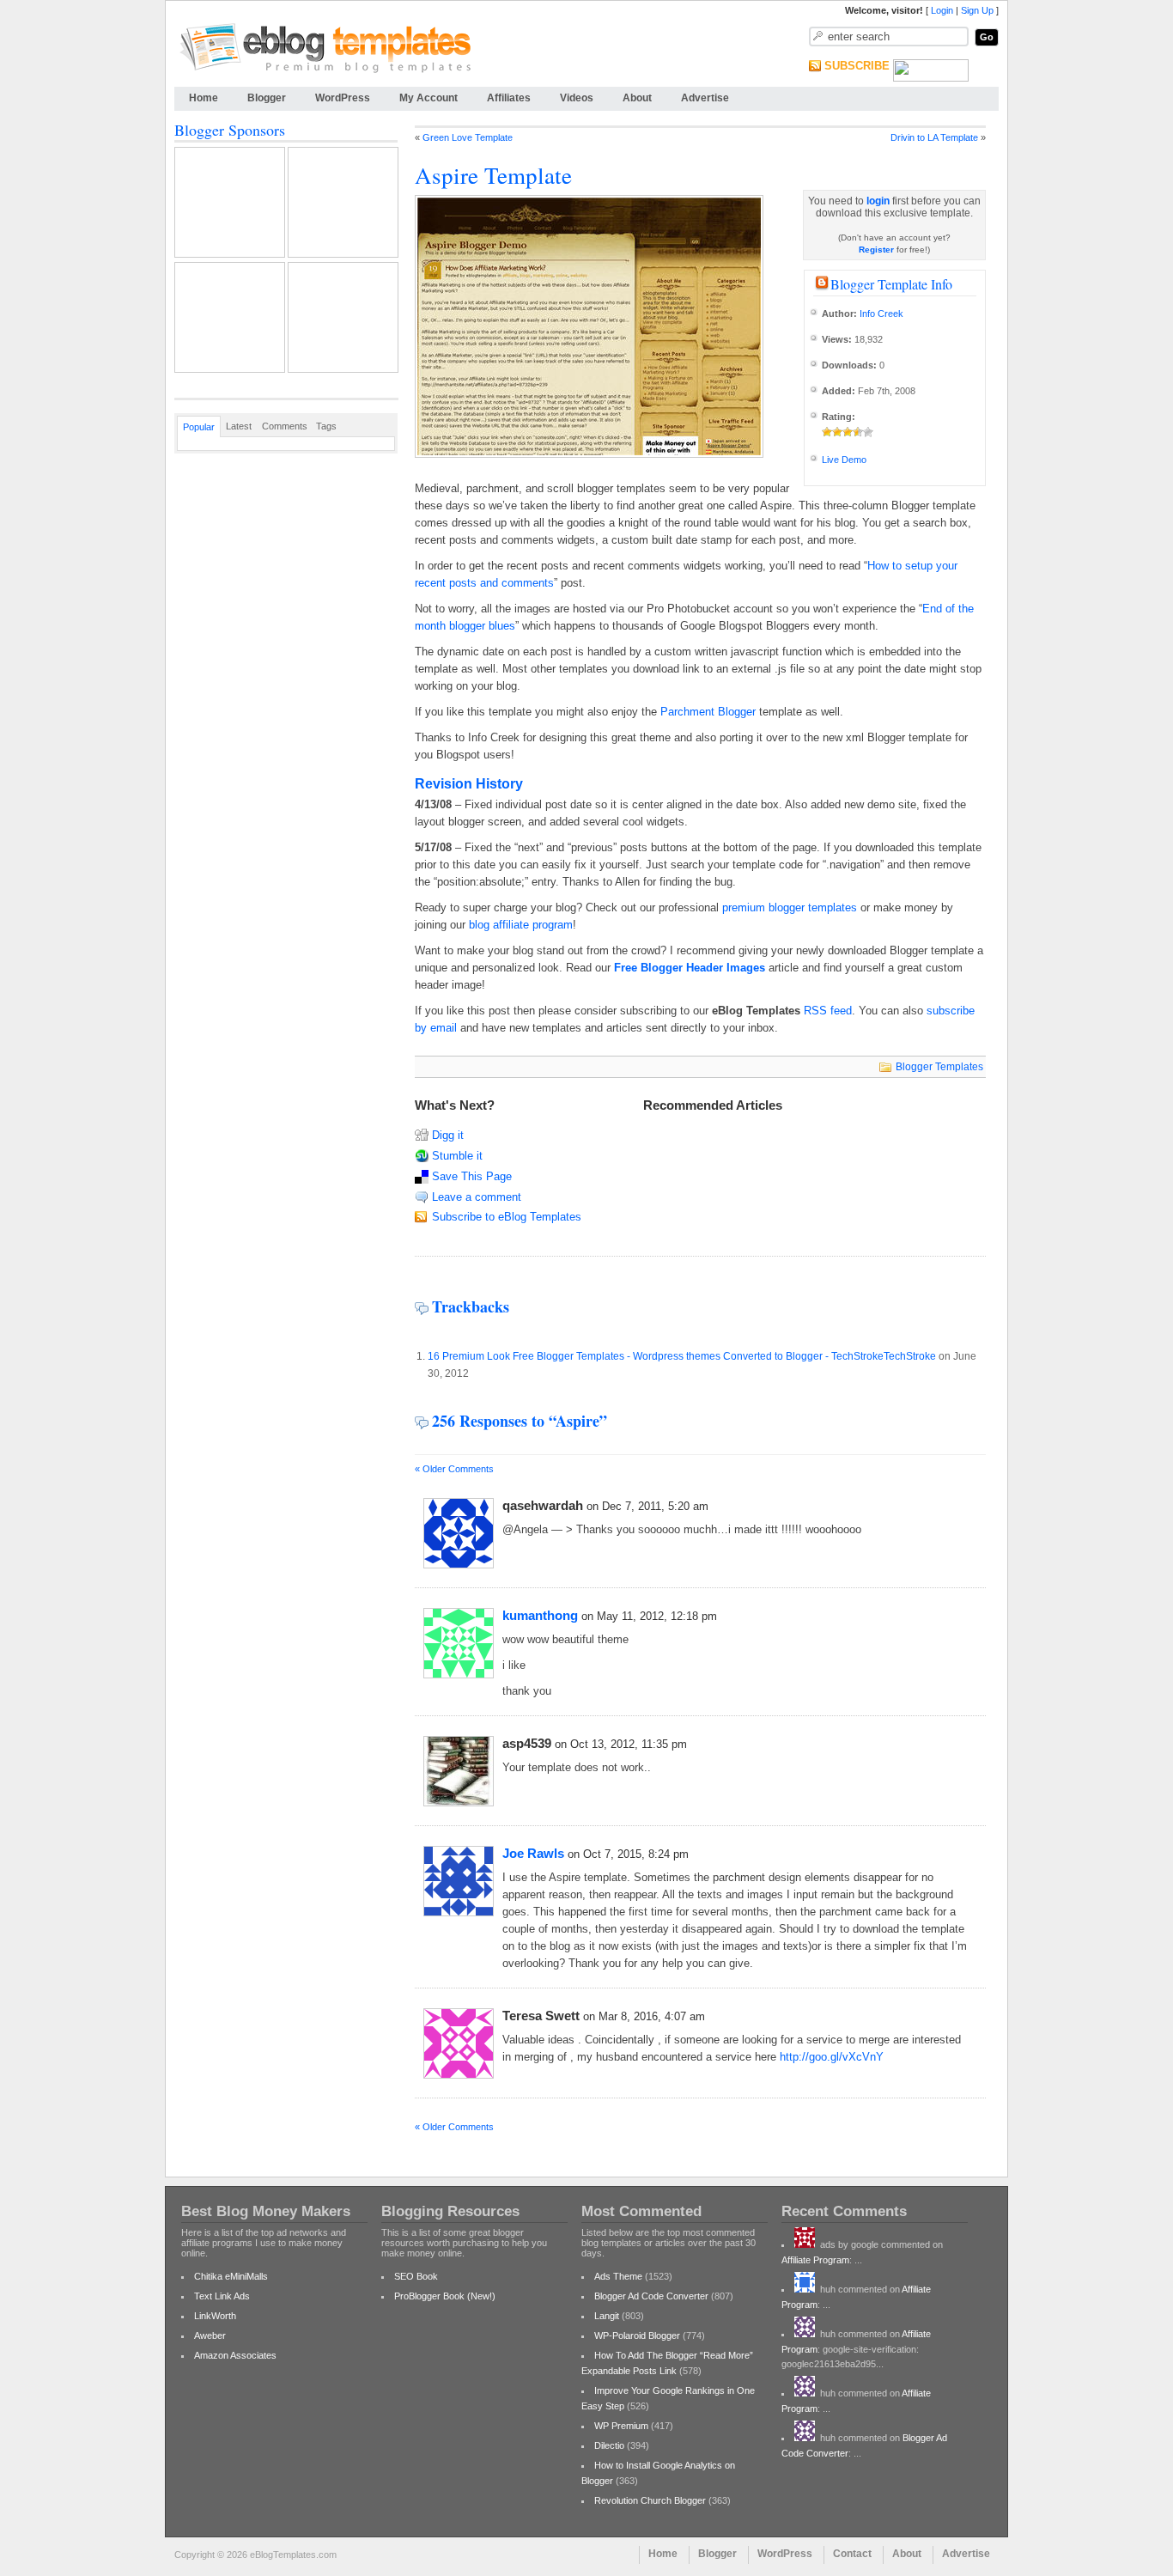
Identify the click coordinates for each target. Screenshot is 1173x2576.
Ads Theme (618, 2276)
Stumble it (457, 1156)
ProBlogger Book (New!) (445, 2296)
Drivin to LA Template (934, 137)
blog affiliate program (521, 925)
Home (204, 98)
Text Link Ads (222, 2296)
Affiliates (509, 98)
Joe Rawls (533, 1853)
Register (876, 250)
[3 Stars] (848, 432)
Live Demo (844, 460)
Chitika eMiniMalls (231, 2276)
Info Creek (881, 314)
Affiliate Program (815, 2260)
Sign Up (977, 10)
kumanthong (540, 1615)
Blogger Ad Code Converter (651, 2296)
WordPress (343, 98)
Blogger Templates (939, 1067)
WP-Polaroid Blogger (637, 2335)
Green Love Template (468, 137)
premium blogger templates (790, 907)
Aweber (210, 2335)
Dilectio (609, 2445)
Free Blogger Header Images (690, 968)
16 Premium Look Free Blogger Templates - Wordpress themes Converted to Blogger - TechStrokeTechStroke (682, 1356)
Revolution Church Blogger (650, 2500)
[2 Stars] (837, 432)
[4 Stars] (858, 432)
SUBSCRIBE (857, 66)
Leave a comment (477, 1197)
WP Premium (621, 2426)
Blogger (267, 98)
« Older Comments (454, 1469)
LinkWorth (215, 2316)
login (878, 201)
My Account (428, 98)
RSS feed (828, 1011)
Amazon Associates (235, 2355)
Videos (577, 98)
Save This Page (472, 1176)
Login (942, 10)
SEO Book (416, 2276)
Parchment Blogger (708, 712)
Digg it (448, 1135)
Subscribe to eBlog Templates (507, 1217)
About (637, 98)
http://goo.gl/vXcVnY (832, 2057)
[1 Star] (827, 432)
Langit (607, 2316)
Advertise (705, 98)
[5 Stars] (868, 432)
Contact (852, 2554)
